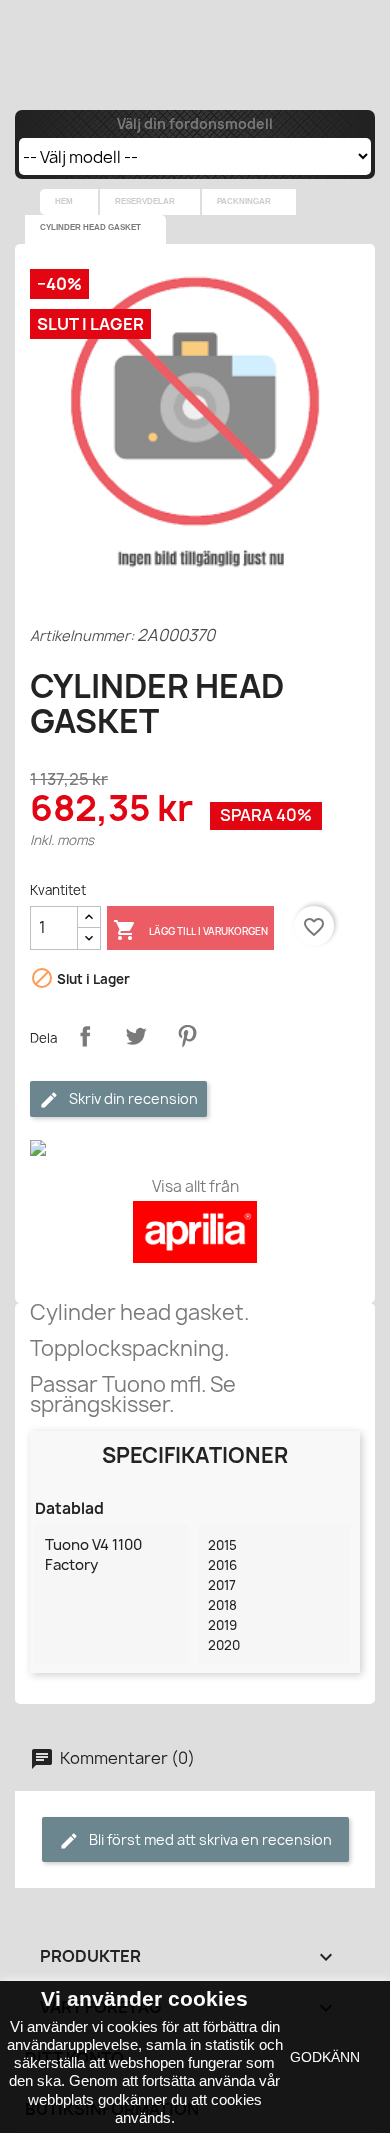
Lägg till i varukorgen (190, 930)
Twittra (136, 1036)
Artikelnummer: (82, 635)
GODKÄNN (325, 2057)
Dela (85, 1036)
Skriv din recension (132, 1098)
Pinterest (187, 1036)
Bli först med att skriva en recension (209, 1839)
